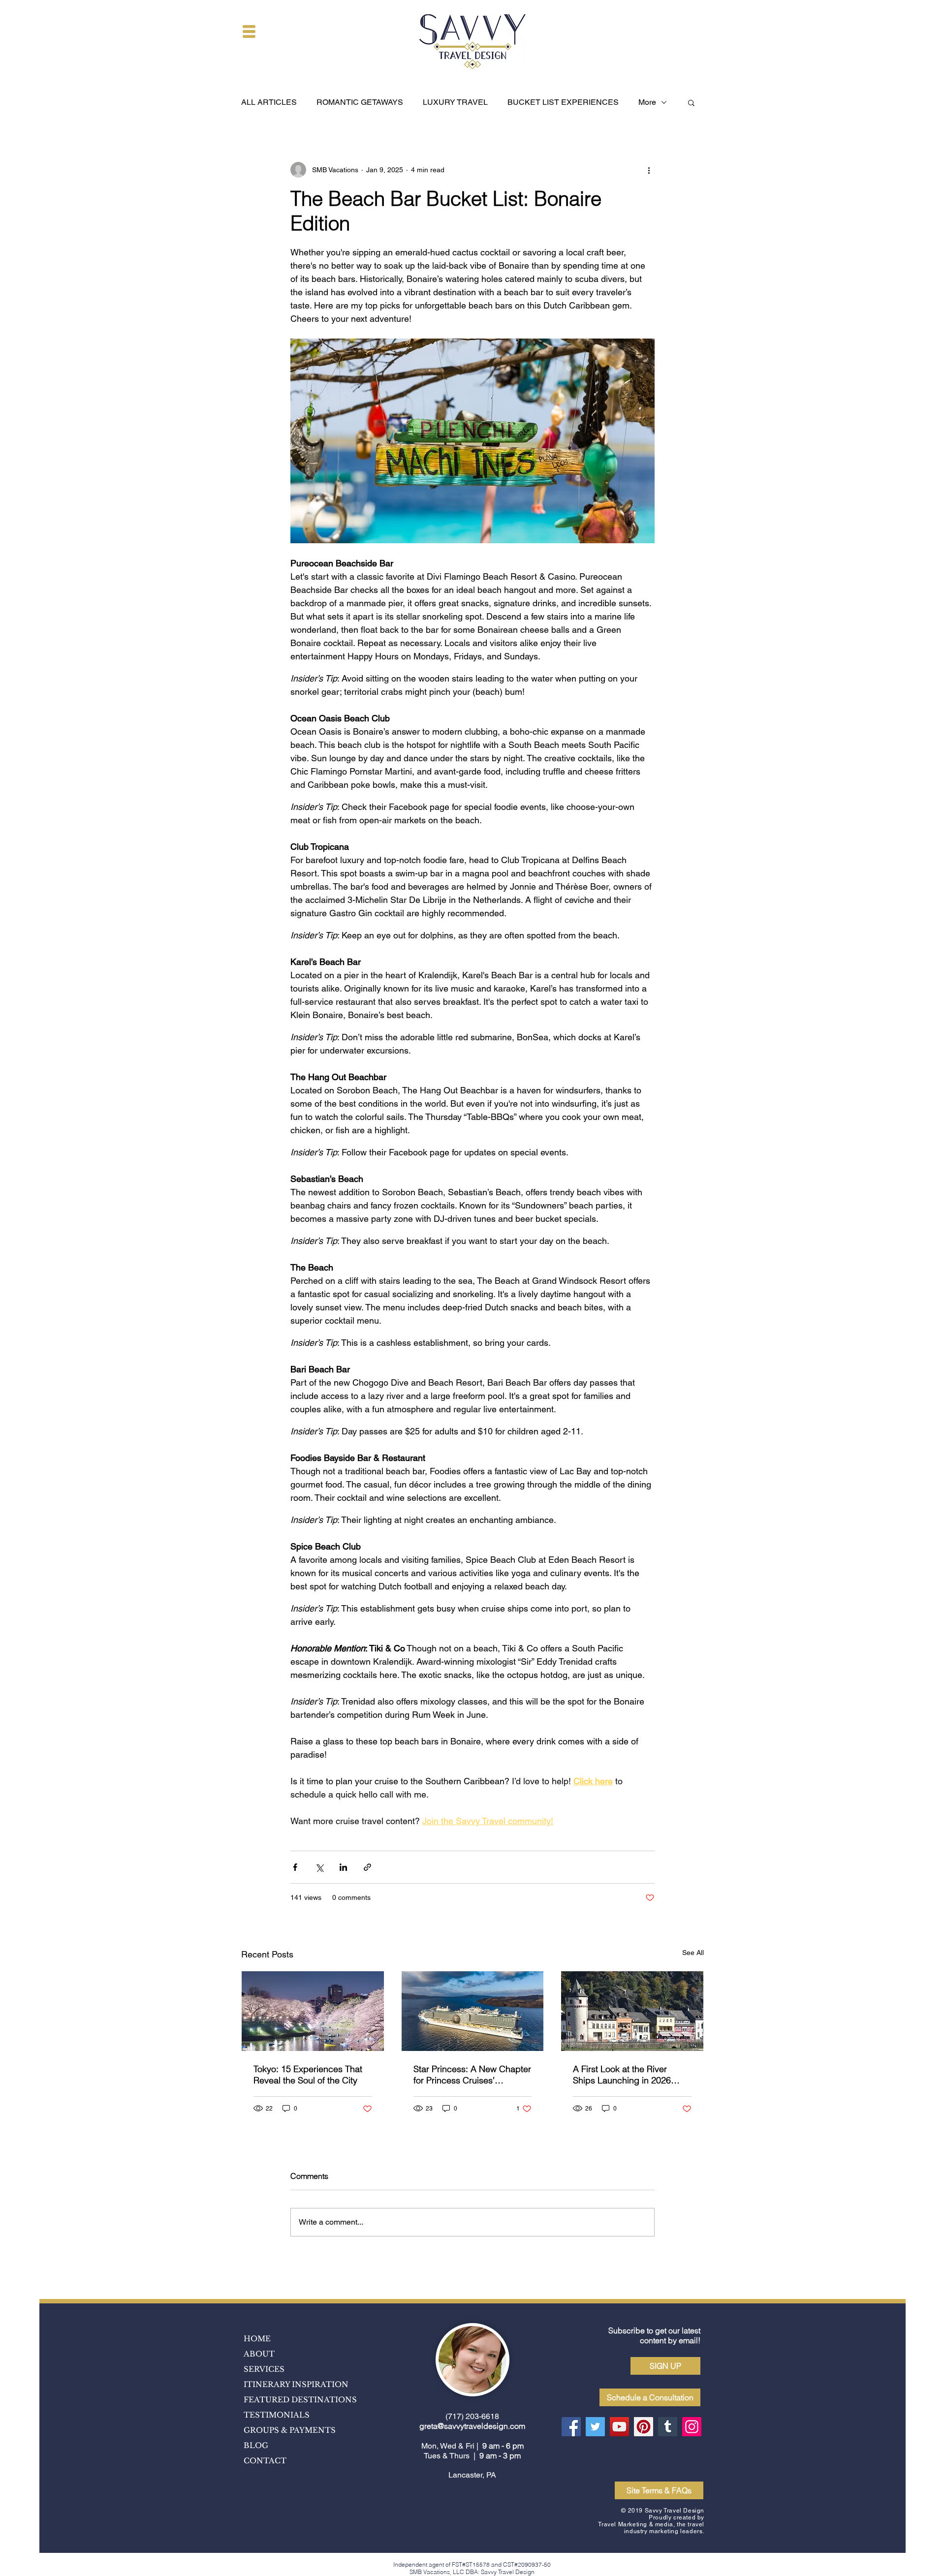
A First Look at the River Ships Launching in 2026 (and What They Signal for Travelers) (624, 2075)
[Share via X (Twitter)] (319, 1867)
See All (693, 1953)
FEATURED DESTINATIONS (300, 2400)
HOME (257, 2339)
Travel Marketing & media (635, 2524)
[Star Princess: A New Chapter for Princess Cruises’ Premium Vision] (473, 2011)
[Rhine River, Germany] (632, 2011)
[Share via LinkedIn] (343, 1867)
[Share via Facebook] (295, 1867)
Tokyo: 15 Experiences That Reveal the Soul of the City (308, 2075)
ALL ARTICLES (269, 102)
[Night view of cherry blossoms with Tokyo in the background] (313, 2011)
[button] (249, 31)
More (647, 102)
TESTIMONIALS (277, 2415)
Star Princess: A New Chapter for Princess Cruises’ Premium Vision (472, 2075)
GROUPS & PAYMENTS (290, 2430)
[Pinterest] (644, 2427)
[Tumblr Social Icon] (668, 2427)
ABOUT (259, 2354)
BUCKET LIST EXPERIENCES (563, 102)
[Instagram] (692, 2427)
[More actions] (649, 170)
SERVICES (264, 2369)
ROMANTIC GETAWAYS (360, 102)
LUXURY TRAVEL (455, 102)
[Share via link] (367, 1867)
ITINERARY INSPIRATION (296, 2384)
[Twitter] (595, 2427)
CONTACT (265, 2461)
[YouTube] (619, 2427)
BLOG (256, 2445)
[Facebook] (571, 2427)
